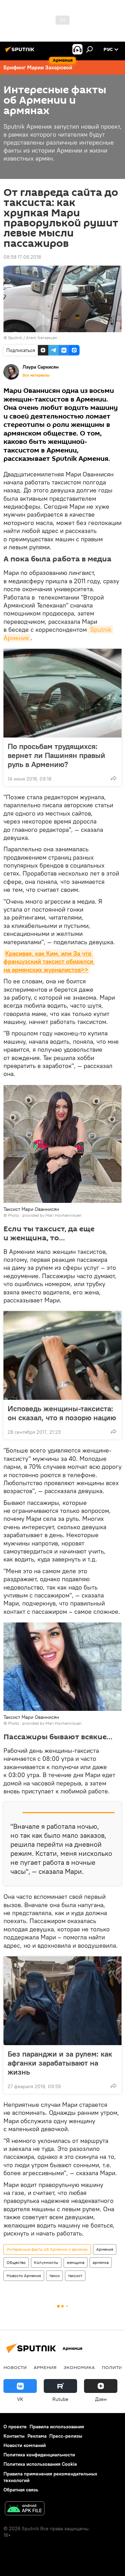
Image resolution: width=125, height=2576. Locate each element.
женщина (76, 2262)
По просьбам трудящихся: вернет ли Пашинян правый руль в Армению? (56, 755)
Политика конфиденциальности (39, 2455)
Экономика (79, 2367)
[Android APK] (25, 2509)
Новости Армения (24, 2276)
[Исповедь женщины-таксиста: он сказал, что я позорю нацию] (62, 1355)
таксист (75, 2276)
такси (55, 2276)
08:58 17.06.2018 (22, 257)
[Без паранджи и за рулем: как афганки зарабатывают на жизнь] (62, 2001)
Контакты (14, 2436)
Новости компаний (25, 2445)
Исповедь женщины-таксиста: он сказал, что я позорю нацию (62, 1413)
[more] (114, 778)
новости (15, 2367)
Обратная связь (21, 2490)
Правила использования (57, 2427)
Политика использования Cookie (40, 2464)
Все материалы (36, 375)
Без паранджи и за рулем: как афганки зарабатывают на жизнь (60, 2063)
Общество (16, 2262)
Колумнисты (46, 2262)
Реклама (37, 2436)
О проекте (15, 2427)
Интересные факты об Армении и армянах (47, 2249)
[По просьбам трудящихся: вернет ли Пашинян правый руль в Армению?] (62, 693)
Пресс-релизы (66, 2436)
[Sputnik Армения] (21, 52)
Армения (105, 2249)
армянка (101, 2262)
